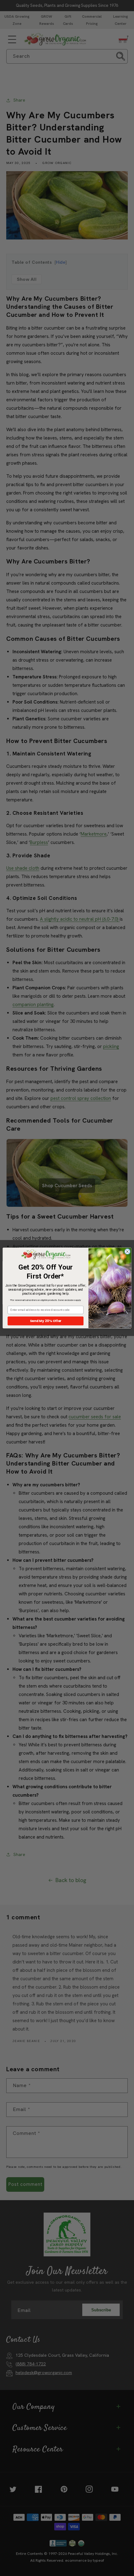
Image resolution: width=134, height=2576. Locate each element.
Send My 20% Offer (46, 1321)
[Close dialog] (127, 1252)
